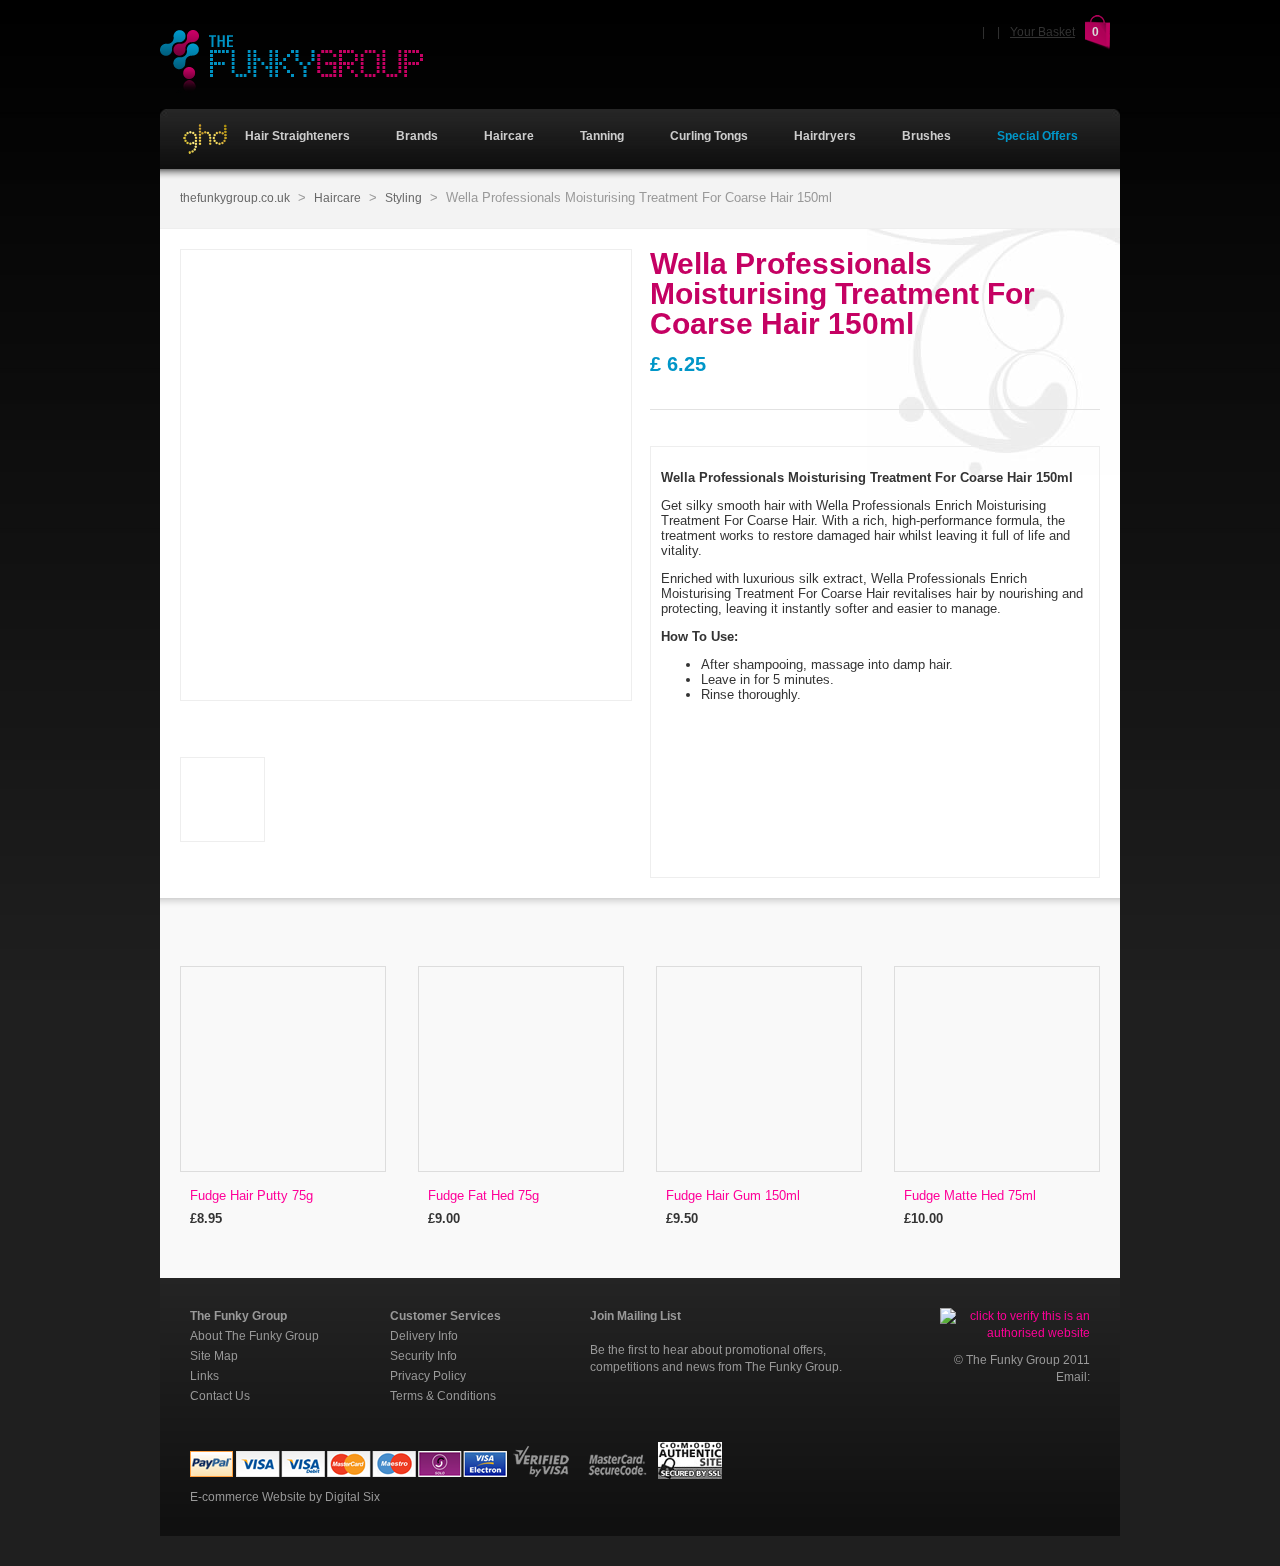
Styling (403, 198)
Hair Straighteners (296, 136)
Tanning (602, 136)
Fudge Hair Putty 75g (251, 1195)
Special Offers (1037, 136)
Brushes (926, 136)
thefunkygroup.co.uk (235, 198)
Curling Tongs (709, 136)
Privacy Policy (428, 1376)
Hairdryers (825, 136)
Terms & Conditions (443, 1396)
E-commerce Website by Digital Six (285, 1497)
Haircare (509, 136)
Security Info (423, 1356)
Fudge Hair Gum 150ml (733, 1195)
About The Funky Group (254, 1336)
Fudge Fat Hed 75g (483, 1195)
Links (204, 1376)
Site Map (214, 1356)
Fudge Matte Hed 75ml (970, 1195)
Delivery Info (424, 1336)
